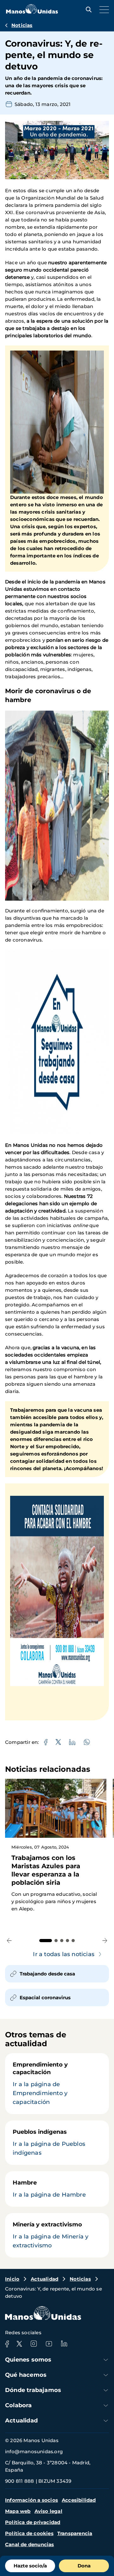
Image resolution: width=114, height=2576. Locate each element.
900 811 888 (19, 2481)
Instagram (34, 2344)
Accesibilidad (79, 2500)
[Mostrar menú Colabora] (106, 2405)
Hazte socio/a (30, 2566)
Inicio (12, 2279)
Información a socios (32, 2500)
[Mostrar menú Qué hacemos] (106, 2375)
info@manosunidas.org (34, 2451)
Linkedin (64, 2344)
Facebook (7, 2344)
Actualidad (44, 2279)
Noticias (22, 25)
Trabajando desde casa (47, 1974)
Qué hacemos (26, 2375)
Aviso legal (48, 2511)
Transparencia (75, 2533)
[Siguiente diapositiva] (105, 1940)
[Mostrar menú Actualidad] (106, 2421)
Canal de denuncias (30, 2544)
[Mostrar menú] (103, 10)
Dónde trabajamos (33, 2390)
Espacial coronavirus (45, 1998)
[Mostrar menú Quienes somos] (106, 2360)
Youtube (49, 2344)
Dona (84, 2566)
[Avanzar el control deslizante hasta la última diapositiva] (9, 1940)
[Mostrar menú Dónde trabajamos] (106, 2390)
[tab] (46, 1941)
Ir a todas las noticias (64, 1954)
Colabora (19, 2405)
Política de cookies (29, 2533)
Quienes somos (28, 2360)
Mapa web (18, 2511)
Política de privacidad (33, 2522)
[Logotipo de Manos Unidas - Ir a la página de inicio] (32, 12)
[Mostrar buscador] (87, 10)
